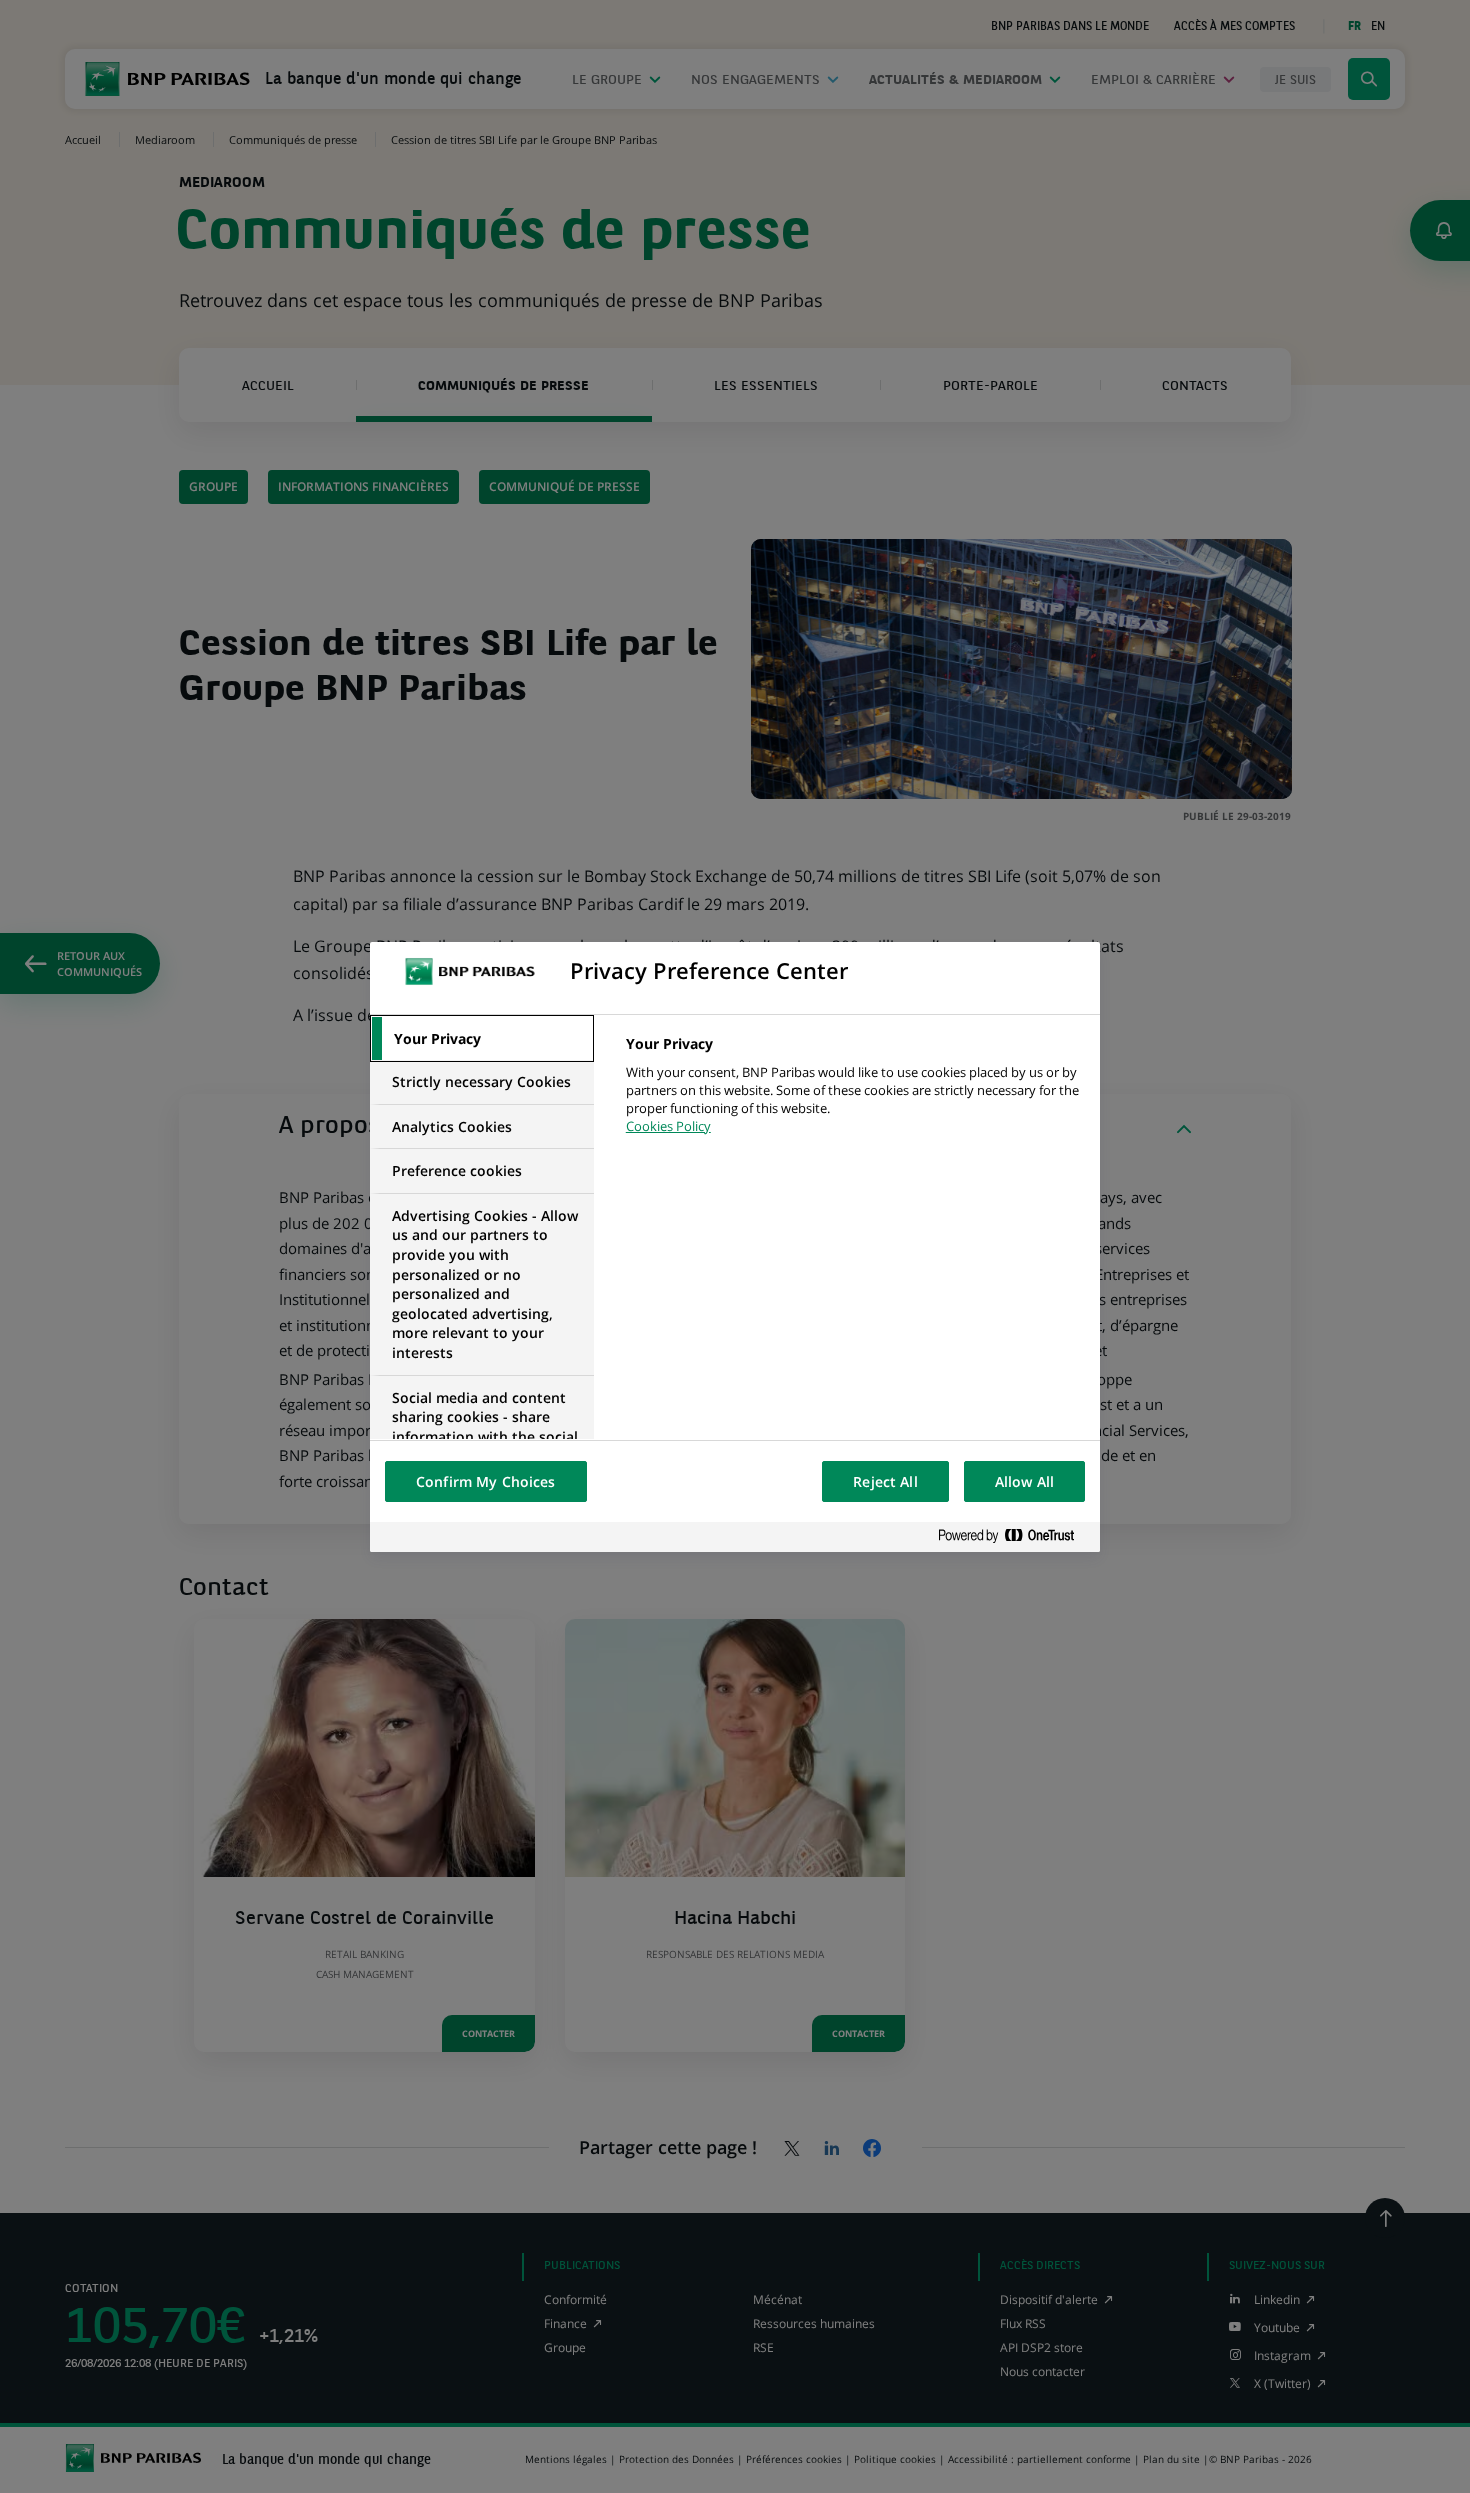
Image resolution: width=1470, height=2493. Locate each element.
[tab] (482, 1039)
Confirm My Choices (486, 1481)
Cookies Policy (668, 1126)
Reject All (885, 1481)
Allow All (1024, 1481)
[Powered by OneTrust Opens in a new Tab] (1014, 1536)
